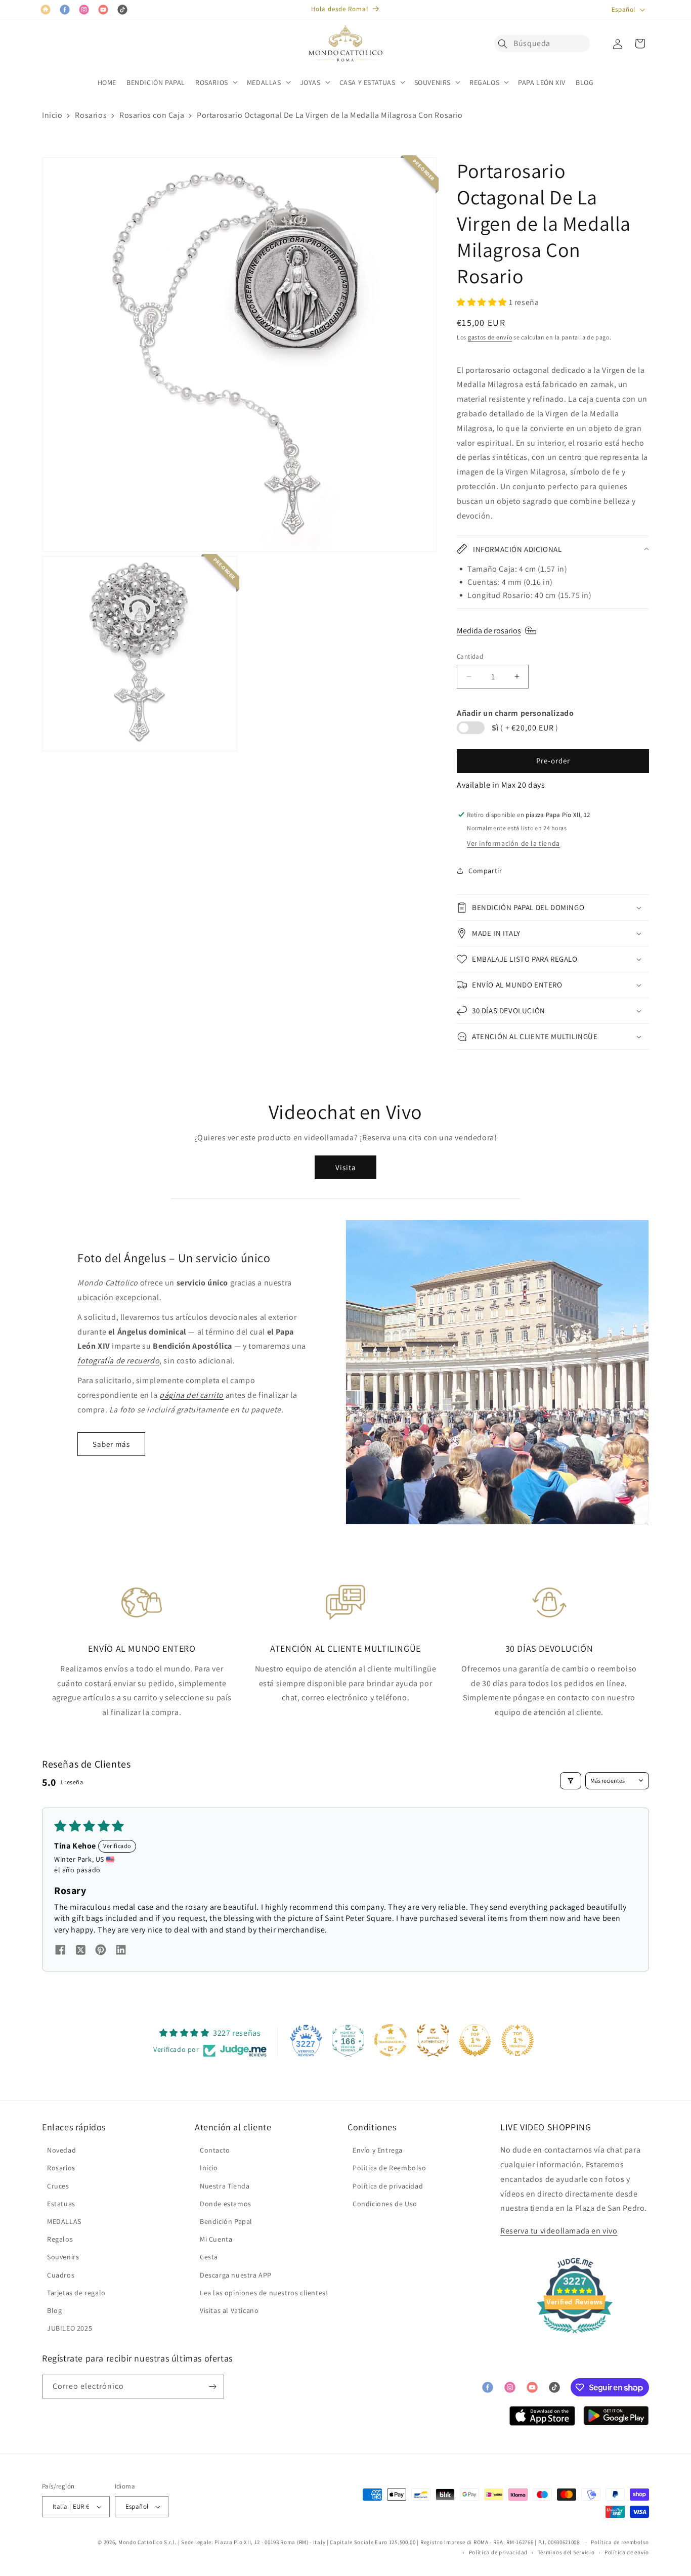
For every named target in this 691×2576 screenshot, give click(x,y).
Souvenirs (63, 2257)
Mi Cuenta (216, 2239)
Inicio (52, 115)
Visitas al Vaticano (229, 2310)
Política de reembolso (620, 2542)
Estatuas (61, 2204)
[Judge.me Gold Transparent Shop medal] (391, 2040)
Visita (346, 1167)
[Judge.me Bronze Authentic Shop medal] (433, 2040)
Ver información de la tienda (513, 843)
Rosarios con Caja (152, 115)
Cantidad (470, 656)
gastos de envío (490, 337)
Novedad (61, 2150)
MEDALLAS (64, 2221)
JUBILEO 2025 (70, 2328)
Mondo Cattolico (141, 2542)
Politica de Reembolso (390, 2168)
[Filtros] (571, 1781)
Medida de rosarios (489, 631)
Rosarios (91, 115)
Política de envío (627, 2552)
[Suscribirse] (212, 2387)
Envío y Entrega (378, 2150)
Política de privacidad (388, 2186)
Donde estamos (226, 2204)
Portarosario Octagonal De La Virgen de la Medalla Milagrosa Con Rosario (330, 115)
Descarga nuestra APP (236, 2275)
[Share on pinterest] (101, 1951)
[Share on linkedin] (121, 1951)
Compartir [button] (485, 871)
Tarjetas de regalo (76, 2293)
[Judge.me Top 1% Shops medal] (475, 2040)
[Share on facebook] (60, 1951)
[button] (505, 44)
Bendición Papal (226, 2221)
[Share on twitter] (80, 1951)
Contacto (215, 2150)
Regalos (60, 2239)
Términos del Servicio (566, 2552)
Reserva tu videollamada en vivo (559, 2231)
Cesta (209, 2257)
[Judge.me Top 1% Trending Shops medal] (517, 2040)
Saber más (111, 1444)
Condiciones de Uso (385, 2204)
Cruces (58, 2186)
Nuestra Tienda (225, 2186)
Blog (54, 2310)
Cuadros (61, 2275)
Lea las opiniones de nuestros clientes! (264, 2293)
